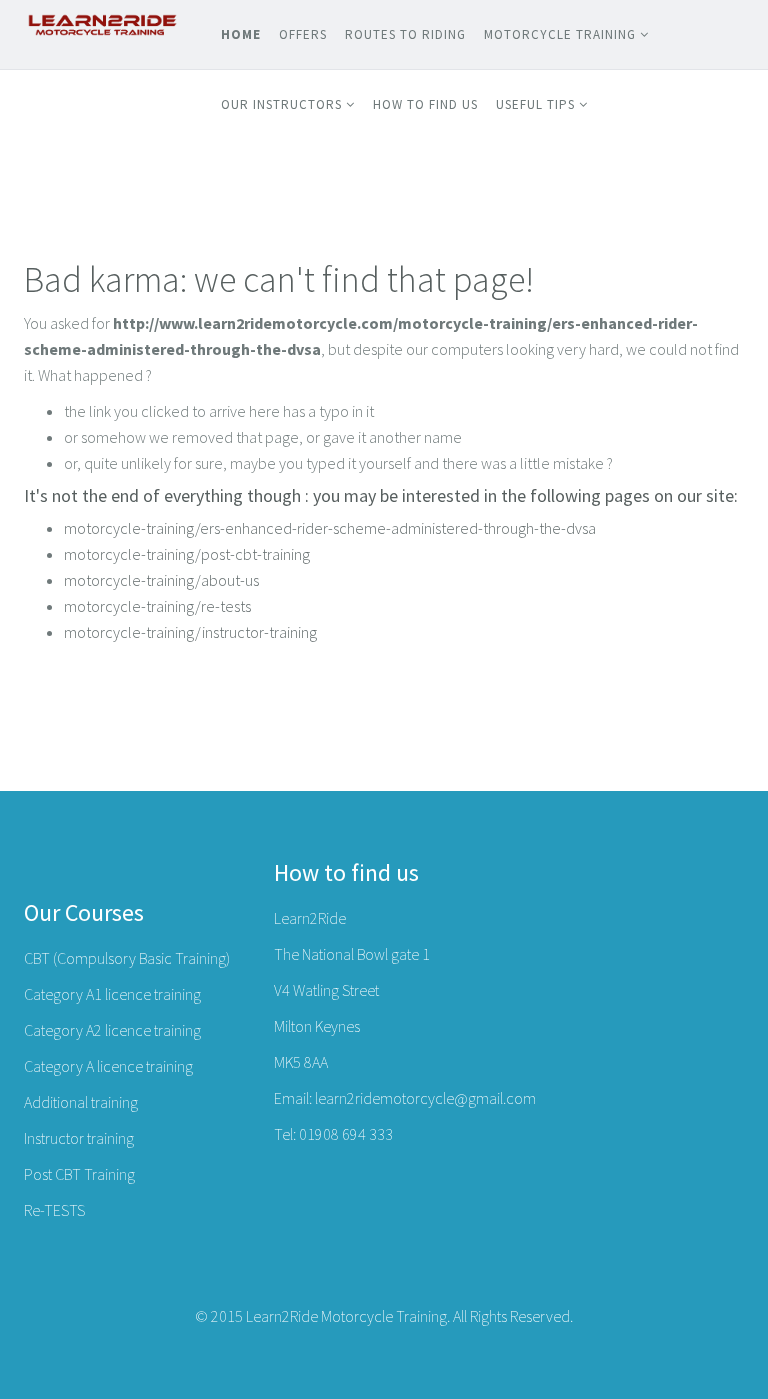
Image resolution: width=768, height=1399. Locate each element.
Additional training (81, 1102)
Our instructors (281, 104)
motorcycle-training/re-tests (157, 606)
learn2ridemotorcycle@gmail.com (425, 1098)
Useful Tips (535, 104)
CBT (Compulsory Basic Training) (127, 958)
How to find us (425, 104)
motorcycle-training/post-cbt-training (187, 554)
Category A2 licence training (112, 1030)
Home (241, 34)
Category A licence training (108, 1066)
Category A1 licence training (112, 994)
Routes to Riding (405, 34)
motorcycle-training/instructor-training (190, 632)
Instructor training (79, 1138)
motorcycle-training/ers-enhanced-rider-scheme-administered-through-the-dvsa (330, 528)
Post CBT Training (79, 1174)
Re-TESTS (54, 1210)
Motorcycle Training (560, 34)
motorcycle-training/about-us (161, 580)
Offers (303, 34)
